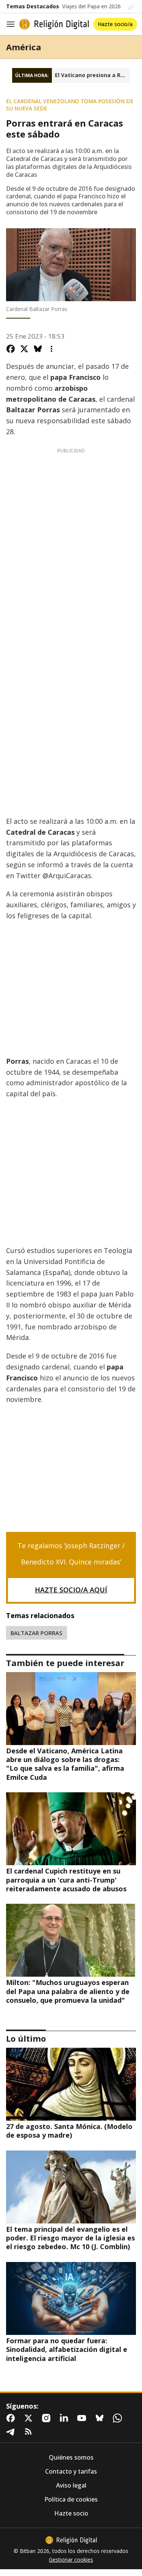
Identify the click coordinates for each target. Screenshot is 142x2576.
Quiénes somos (71, 2458)
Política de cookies (71, 2499)
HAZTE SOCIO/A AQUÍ (71, 1590)
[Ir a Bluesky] (101, 2418)
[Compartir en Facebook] (11, 349)
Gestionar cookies (71, 2560)
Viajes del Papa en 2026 (91, 6)
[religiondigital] (71, 2540)
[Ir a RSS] (30, 2432)
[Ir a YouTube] (83, 2418)
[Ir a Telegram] (12, 2432)
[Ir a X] (30, 2418)
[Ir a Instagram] (48, 2418)
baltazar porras (37, 1633)
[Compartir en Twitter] (24, 349)
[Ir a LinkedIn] (66, 2418)
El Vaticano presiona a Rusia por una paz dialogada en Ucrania (92, 75)
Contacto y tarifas (71, 2472)
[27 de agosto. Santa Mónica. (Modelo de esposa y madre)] (71, 2084)
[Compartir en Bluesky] (38, 349)
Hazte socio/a (115, 24)
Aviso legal (71, 2485)
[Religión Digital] (54, 24)
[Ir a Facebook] (12, 2418)
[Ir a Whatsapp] (119, 2418)
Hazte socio (71, 2513)
